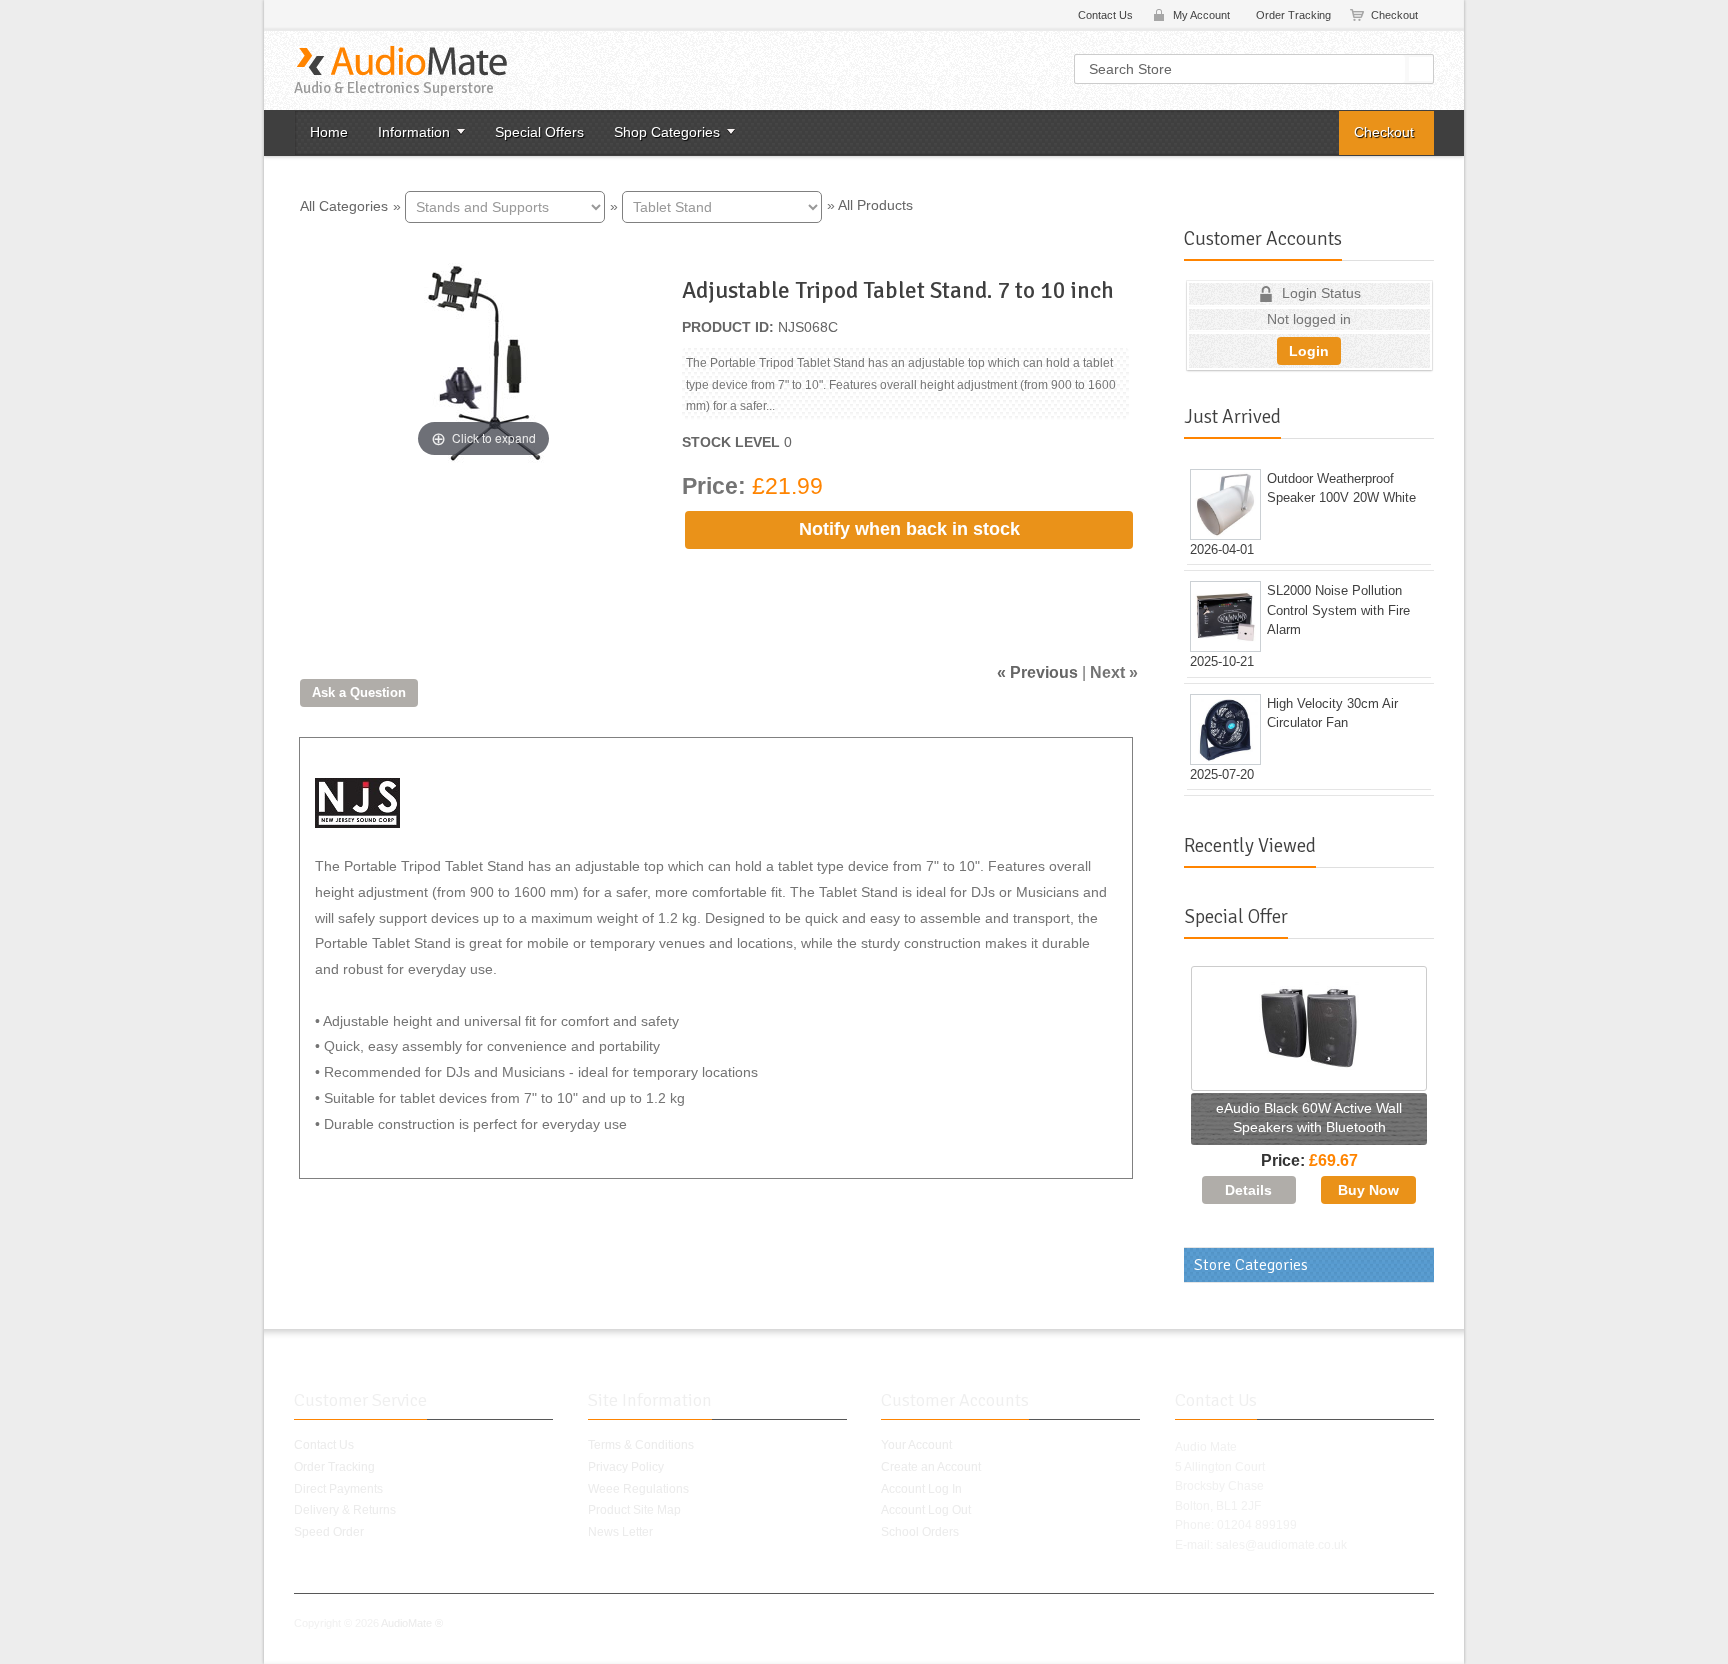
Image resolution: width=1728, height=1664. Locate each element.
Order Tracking (1293, 15)
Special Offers (539, 132)
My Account (1201, 15)
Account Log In (921, 1489)
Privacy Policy (626, 1467)
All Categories (344, 205)
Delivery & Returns (345, 1510)
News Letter (620, 1532)
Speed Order (329, 1532)
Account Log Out (926, 1510)
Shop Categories (667, 132)
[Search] (1421, 69)
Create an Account (931, 1467)
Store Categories (1251, 1265)
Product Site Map (634, 1510)
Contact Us (1105, 15)
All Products (875, 205)
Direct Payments (338, 1489)
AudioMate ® (412, 1623)
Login (1309, 351)
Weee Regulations (638, 1489)
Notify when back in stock (909, 529)
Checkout (1394, 15)
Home (329, 132)
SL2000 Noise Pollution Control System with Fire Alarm (1338, 610)
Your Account (916, 1445)
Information (414, 132)
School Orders (920, 1532)
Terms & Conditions (641, 1445)
